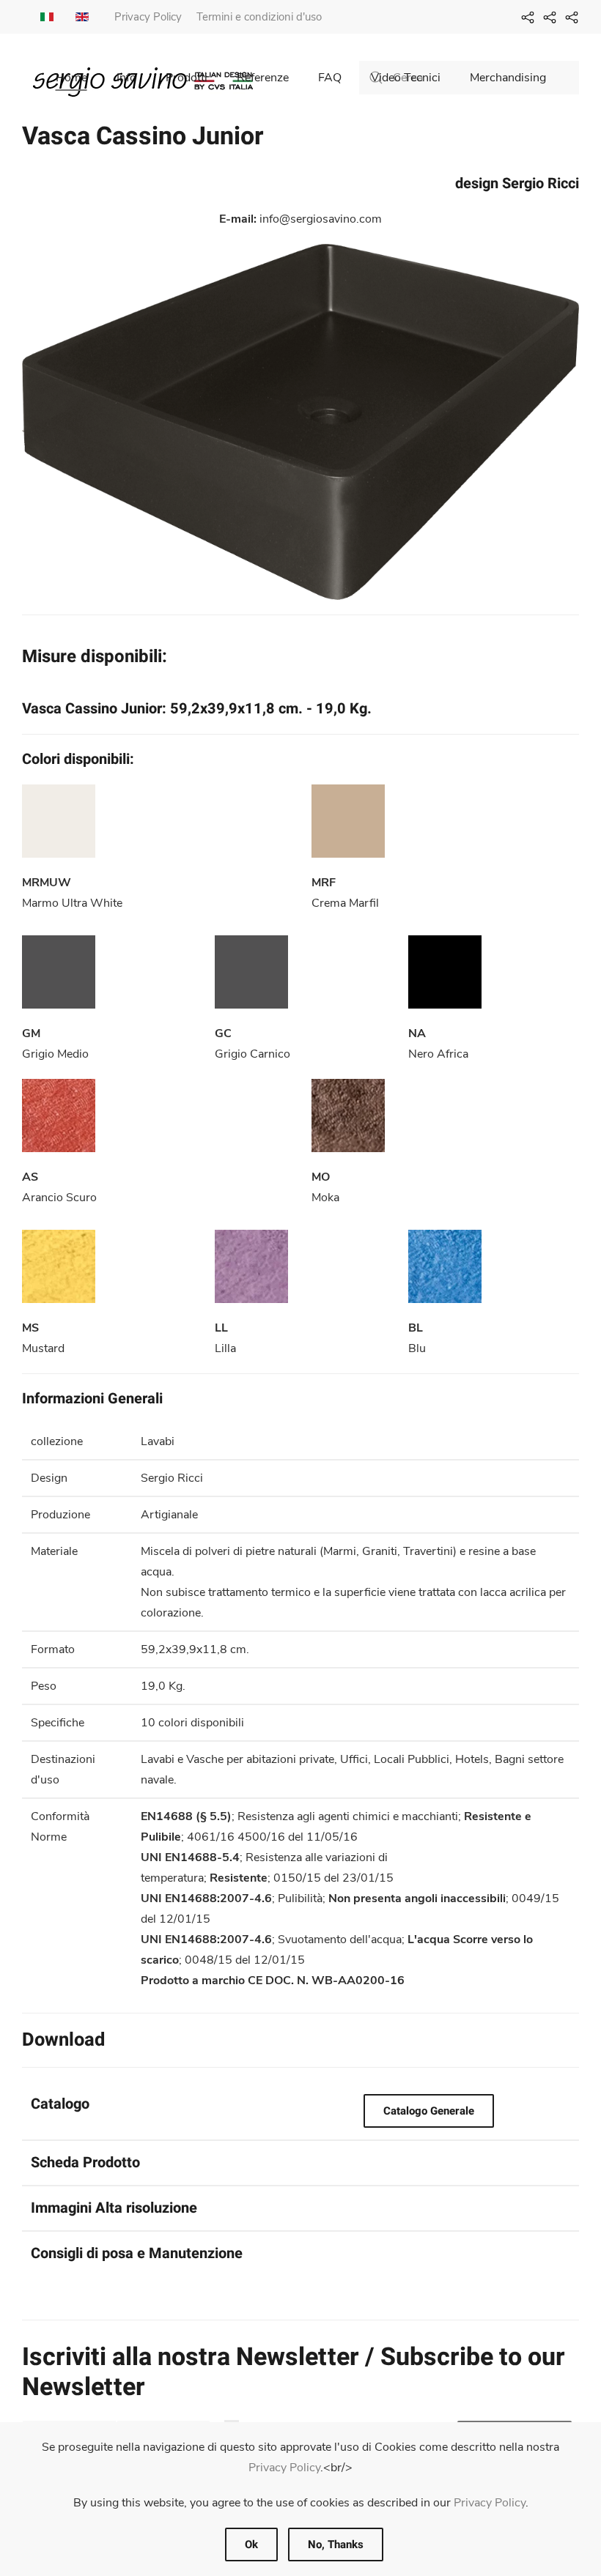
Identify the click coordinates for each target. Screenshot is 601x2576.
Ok (251, 2545)
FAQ (330, 78)
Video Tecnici (406, 78)
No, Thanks (336, 2545)
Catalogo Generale (429, 2111)
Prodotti (187, 78)
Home (71, 78)
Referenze (263, 78)
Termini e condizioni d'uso (259, 17)
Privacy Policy (148, 17)
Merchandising (508, 78)
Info (126, 78)
